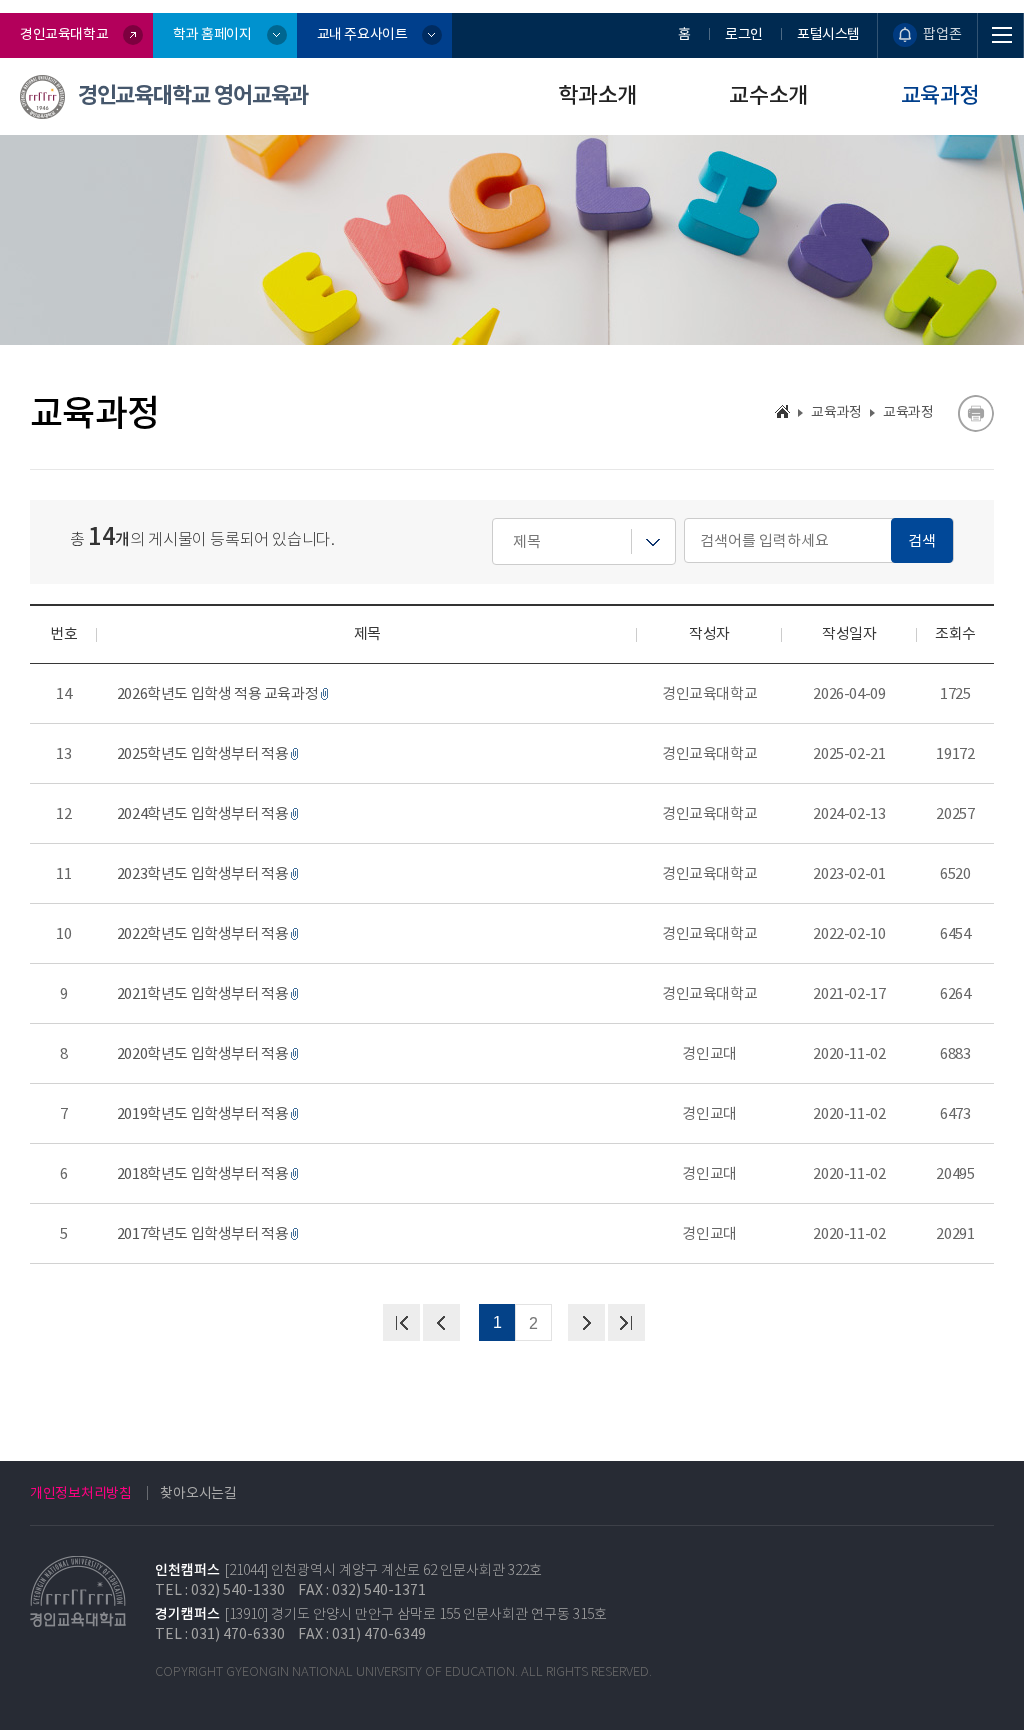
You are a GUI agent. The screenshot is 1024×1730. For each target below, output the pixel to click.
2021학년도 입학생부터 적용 (203, 993)
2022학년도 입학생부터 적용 (203, 933)
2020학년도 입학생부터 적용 (203, 1053)
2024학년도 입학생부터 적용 (203, 813)
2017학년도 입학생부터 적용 (203, 1233)
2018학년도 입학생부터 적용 (203, 1173)
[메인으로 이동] (782, 411)
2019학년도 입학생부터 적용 (203, 1113)
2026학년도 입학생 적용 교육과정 (218, 693)
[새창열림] (975, 413)
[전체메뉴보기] (1001, 35)
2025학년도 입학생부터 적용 (203, 753)
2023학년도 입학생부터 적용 (203, 873)
